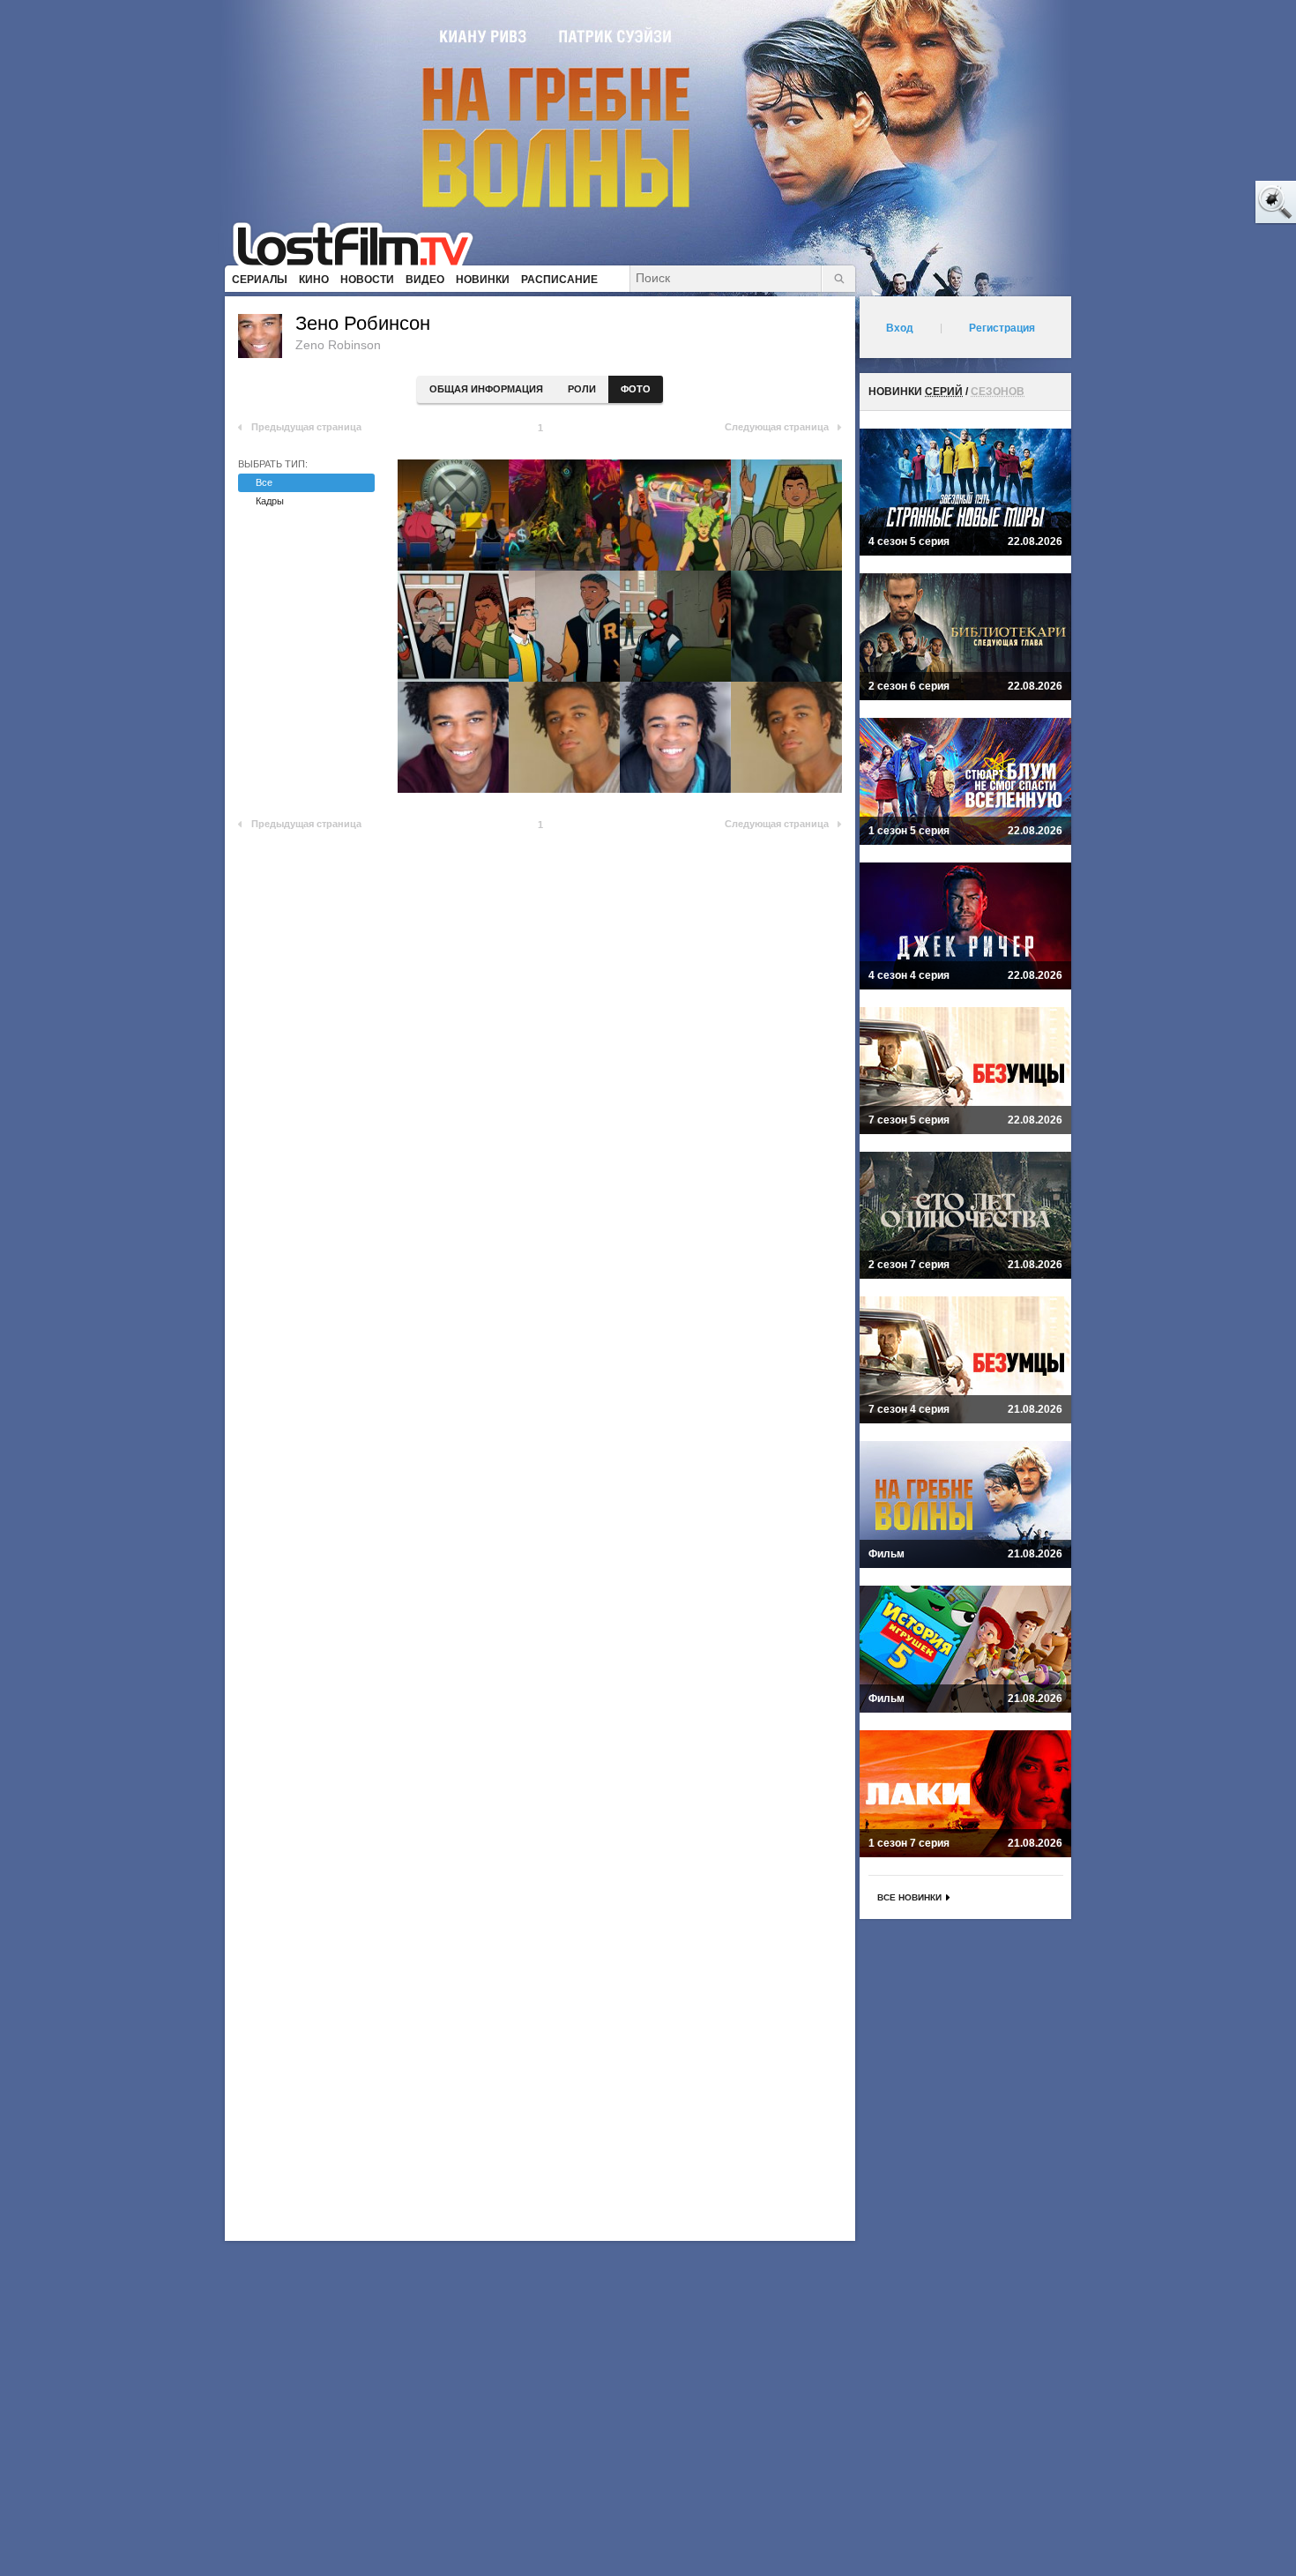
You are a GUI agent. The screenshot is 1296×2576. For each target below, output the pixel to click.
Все (264, 482)
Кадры (270, 501)
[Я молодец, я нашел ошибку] (1208, 203)
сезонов (998, 392)
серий (944, 392)
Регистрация (1002, 328)
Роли (582, 389)
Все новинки (909, 1897)
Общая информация (486, 389)
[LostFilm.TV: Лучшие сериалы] (361, 243)
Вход (900, 328)
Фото (636, 389)
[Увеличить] (453, 515)
